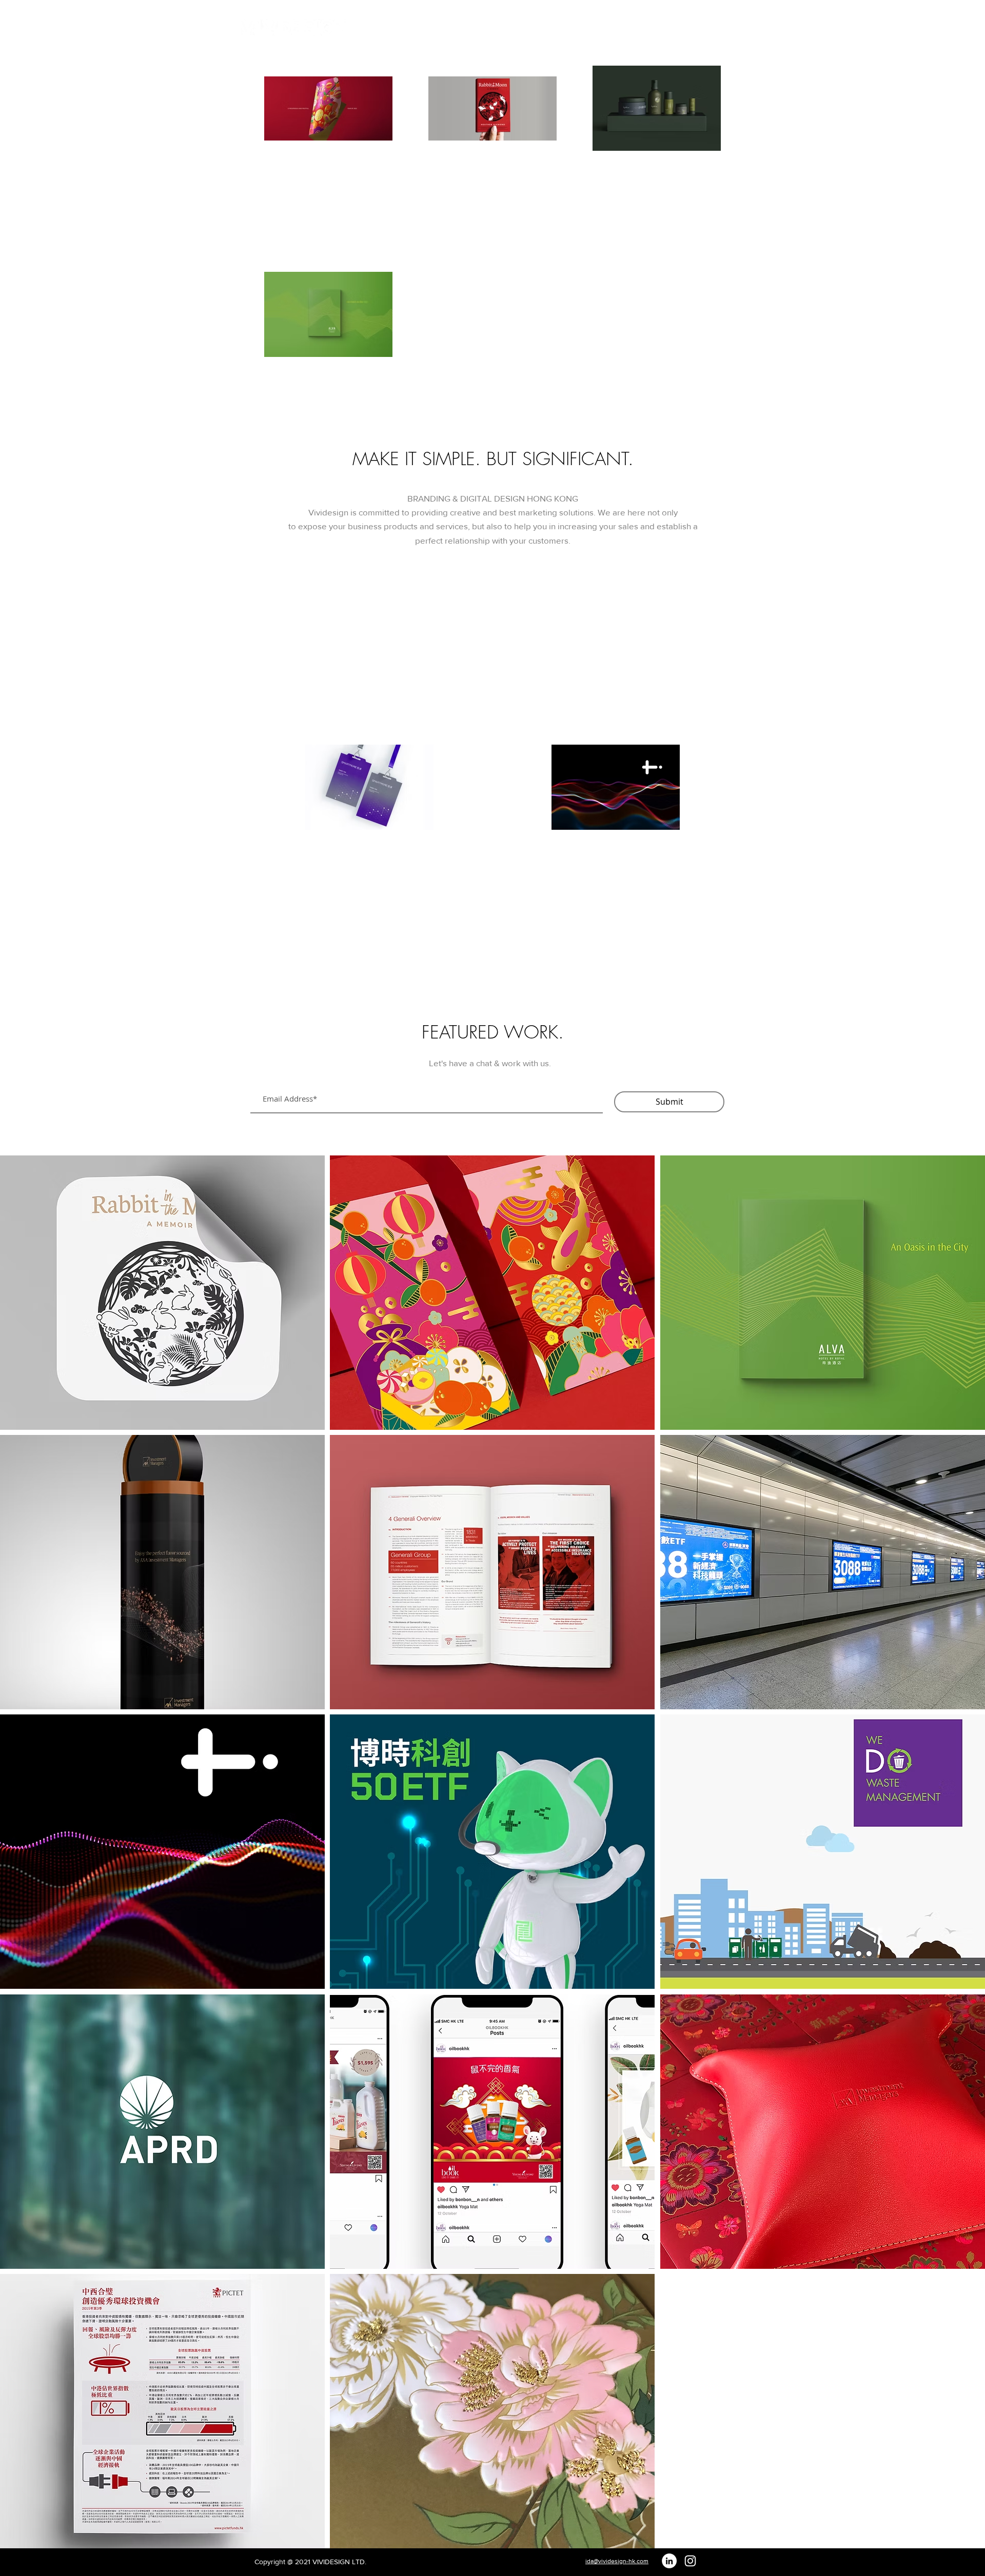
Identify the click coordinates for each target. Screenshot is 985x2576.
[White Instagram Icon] (690, 2561)
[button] (823, 28)
